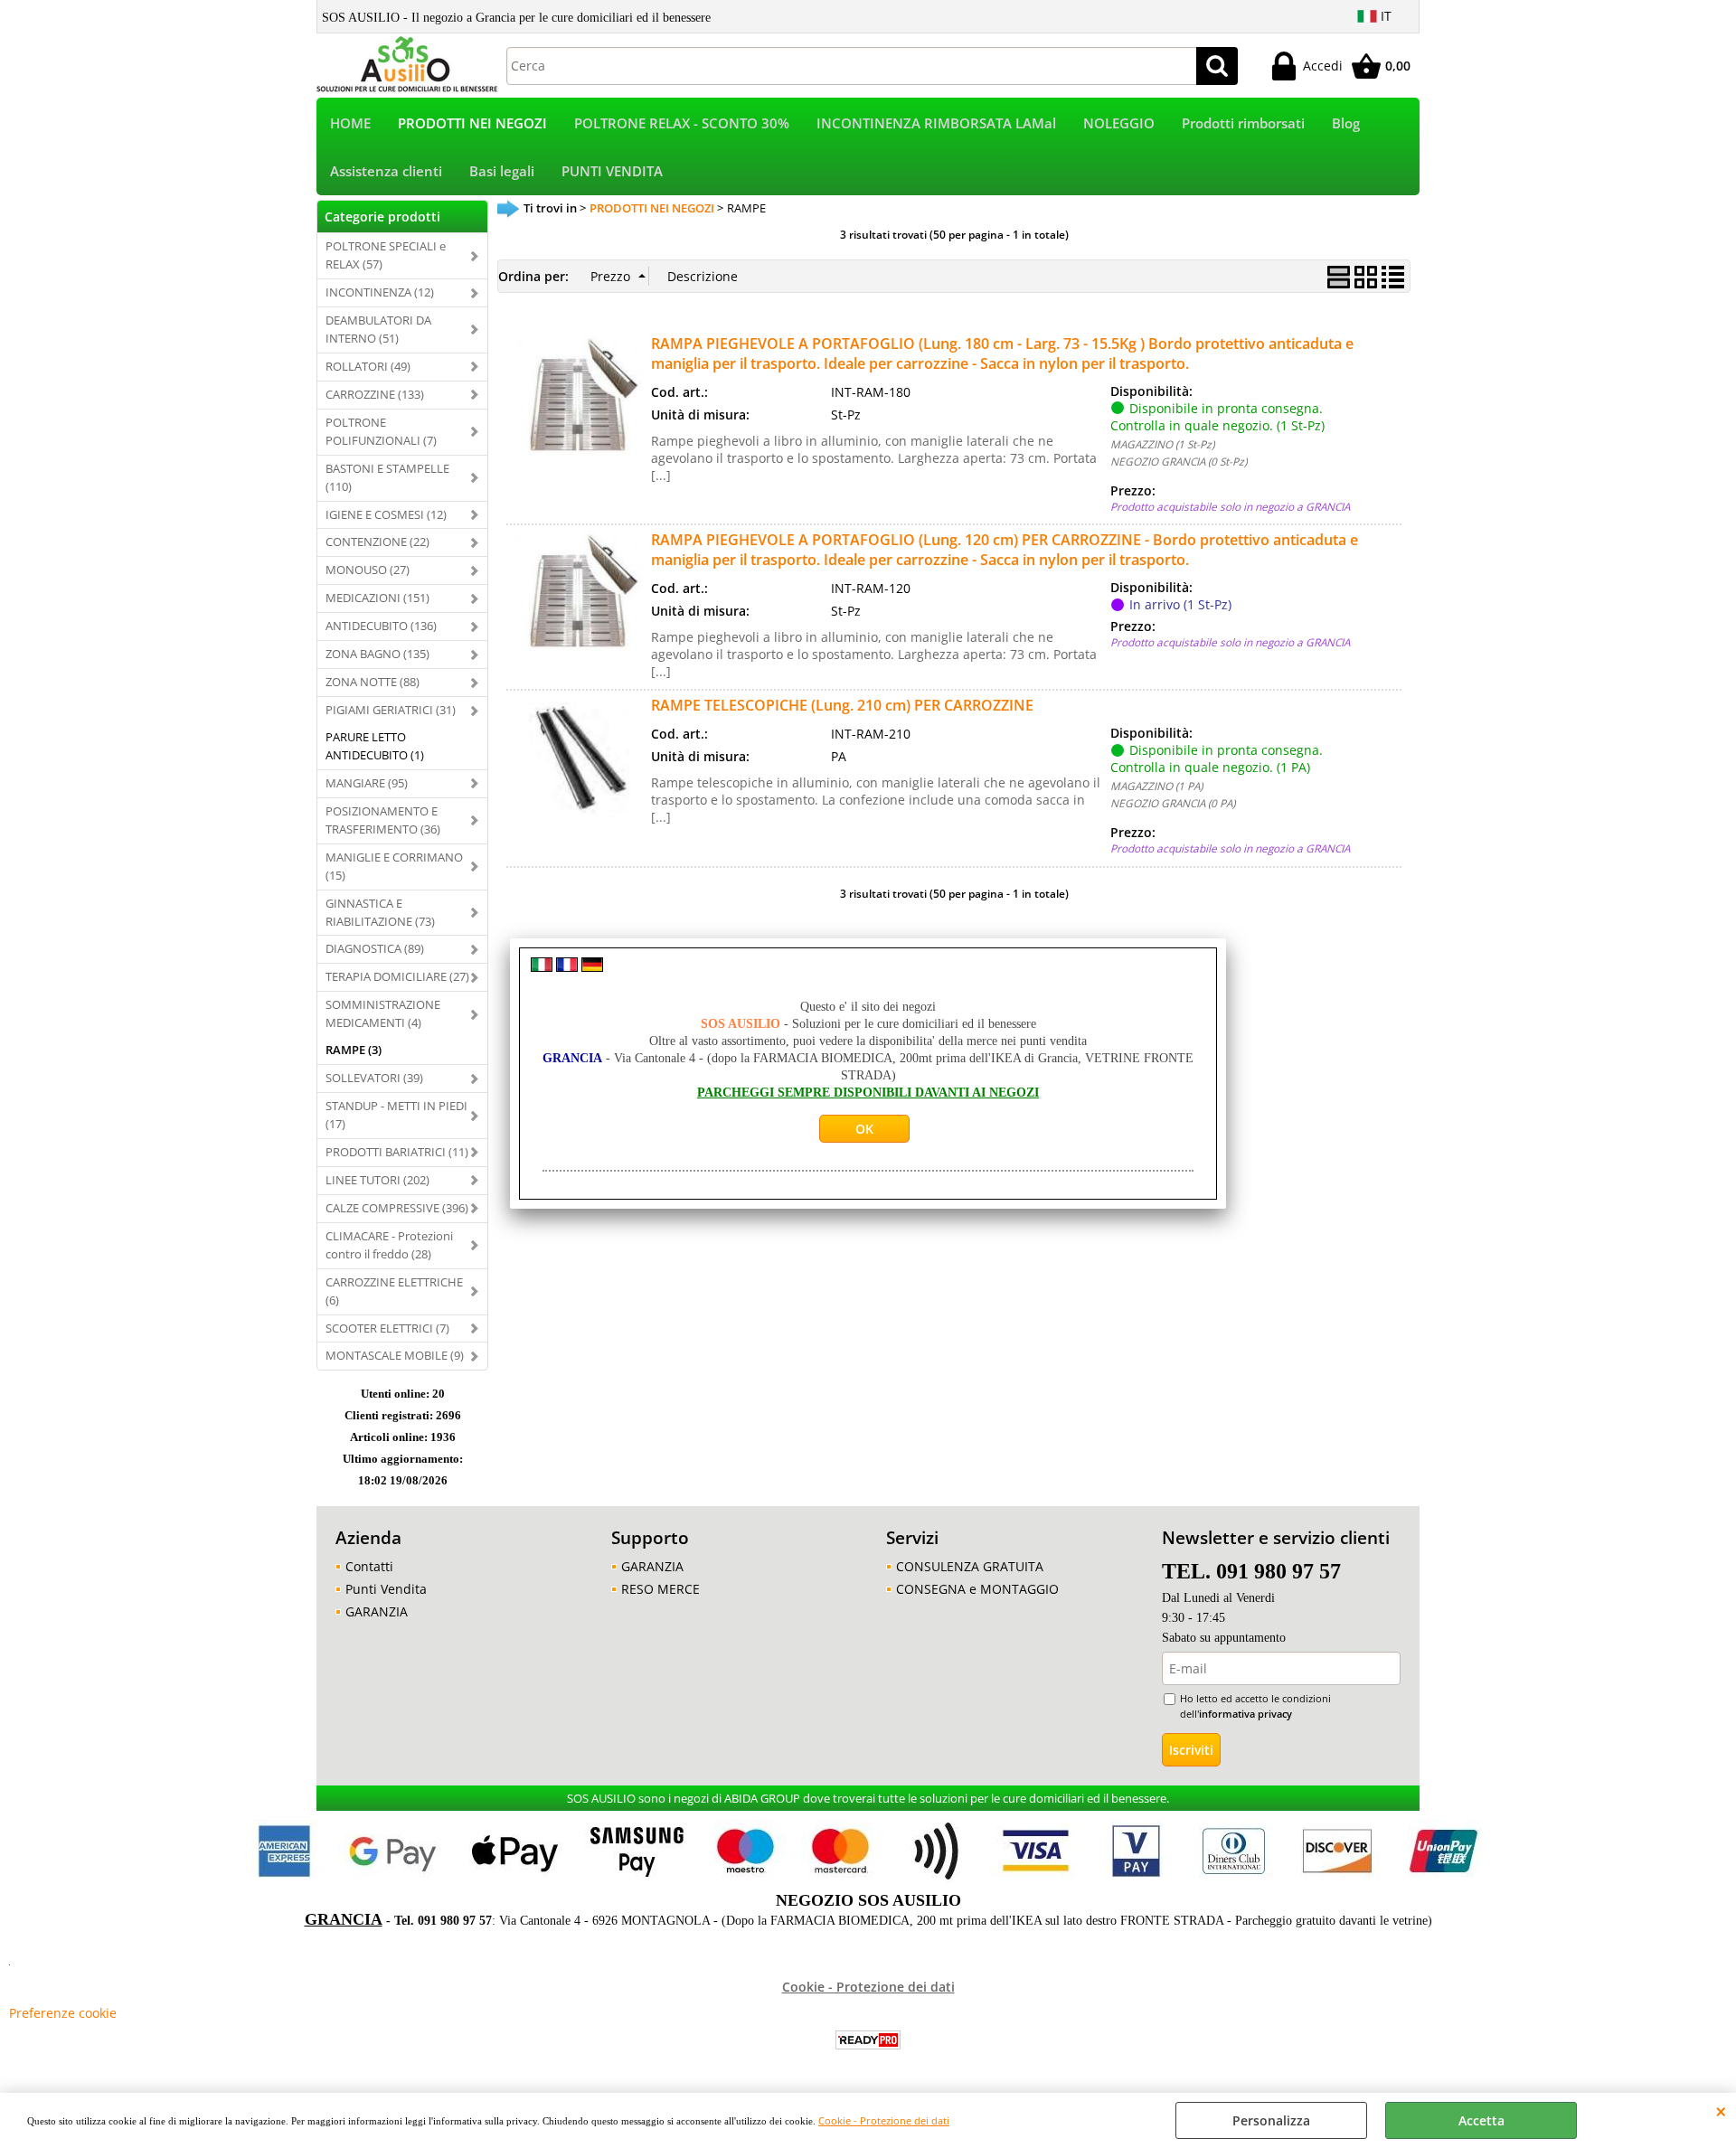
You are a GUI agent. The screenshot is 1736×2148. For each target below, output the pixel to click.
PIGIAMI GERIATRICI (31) (391, 710)
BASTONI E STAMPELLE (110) (387, 477)
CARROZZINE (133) (375, 394)
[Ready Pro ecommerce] (868, 2040)
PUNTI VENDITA (612, 171)
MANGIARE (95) (367, 783)
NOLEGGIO (1119, 123)
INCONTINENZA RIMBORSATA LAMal (936, 123)
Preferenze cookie (63, 2013)
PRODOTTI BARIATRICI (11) (397, 1152)
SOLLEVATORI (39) (374, 1078)
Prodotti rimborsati (1243, 123)
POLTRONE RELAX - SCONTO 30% (682, 123)
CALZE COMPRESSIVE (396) (397, 1208)
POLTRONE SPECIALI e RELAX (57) (386, 255)
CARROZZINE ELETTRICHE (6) (394, 1291)
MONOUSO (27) (368, 570)
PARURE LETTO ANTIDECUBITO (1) (375, 746)
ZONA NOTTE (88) (373, 682)
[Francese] (567, 967)
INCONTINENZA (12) (380, 292)
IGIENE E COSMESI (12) (386, 514)
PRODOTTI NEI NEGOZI (472, 123)
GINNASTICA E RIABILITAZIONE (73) (380, 912)
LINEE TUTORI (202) (377, 1180)
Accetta (1481, 2120)
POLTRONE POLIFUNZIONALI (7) (381, 431)
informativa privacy (1245, 1714)
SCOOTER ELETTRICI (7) (387, 1328)
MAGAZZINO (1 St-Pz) (1162, 444)
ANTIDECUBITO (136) (381, 626)
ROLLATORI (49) (368, 366)
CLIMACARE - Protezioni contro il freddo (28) (389, 1245)
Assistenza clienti (386, 171)
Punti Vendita (386, 1589)
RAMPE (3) (354, 1050)
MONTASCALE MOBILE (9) (395, 1355)
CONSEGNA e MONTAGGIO (977, 1589)
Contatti (369, 1566)
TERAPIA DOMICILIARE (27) (397, 976)
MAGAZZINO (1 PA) (1156, 786)
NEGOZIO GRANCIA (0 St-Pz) (1179, 461)
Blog (1346, 123)
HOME (350, 123)
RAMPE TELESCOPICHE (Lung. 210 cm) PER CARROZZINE (842, 705)
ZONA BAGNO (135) (377, 654)
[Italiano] (542, 967)
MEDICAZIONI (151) (377, 598)
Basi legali (502, 171)
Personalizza (1271, 2120)
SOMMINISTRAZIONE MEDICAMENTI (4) (383, 1013)
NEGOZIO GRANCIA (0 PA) (1173, 803)
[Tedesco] (592, 967)
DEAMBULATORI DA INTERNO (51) (378, 329)
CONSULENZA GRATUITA (970, 1566)
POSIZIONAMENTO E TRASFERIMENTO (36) (383, 820)
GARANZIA (377, 1611)
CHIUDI (1721, 2111)
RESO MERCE (660, 1589)
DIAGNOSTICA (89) (375, 948)
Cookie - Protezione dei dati (884, 2120)
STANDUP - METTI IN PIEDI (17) (396, 1115)
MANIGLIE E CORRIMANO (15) (394, 866)
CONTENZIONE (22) (377, 542)
